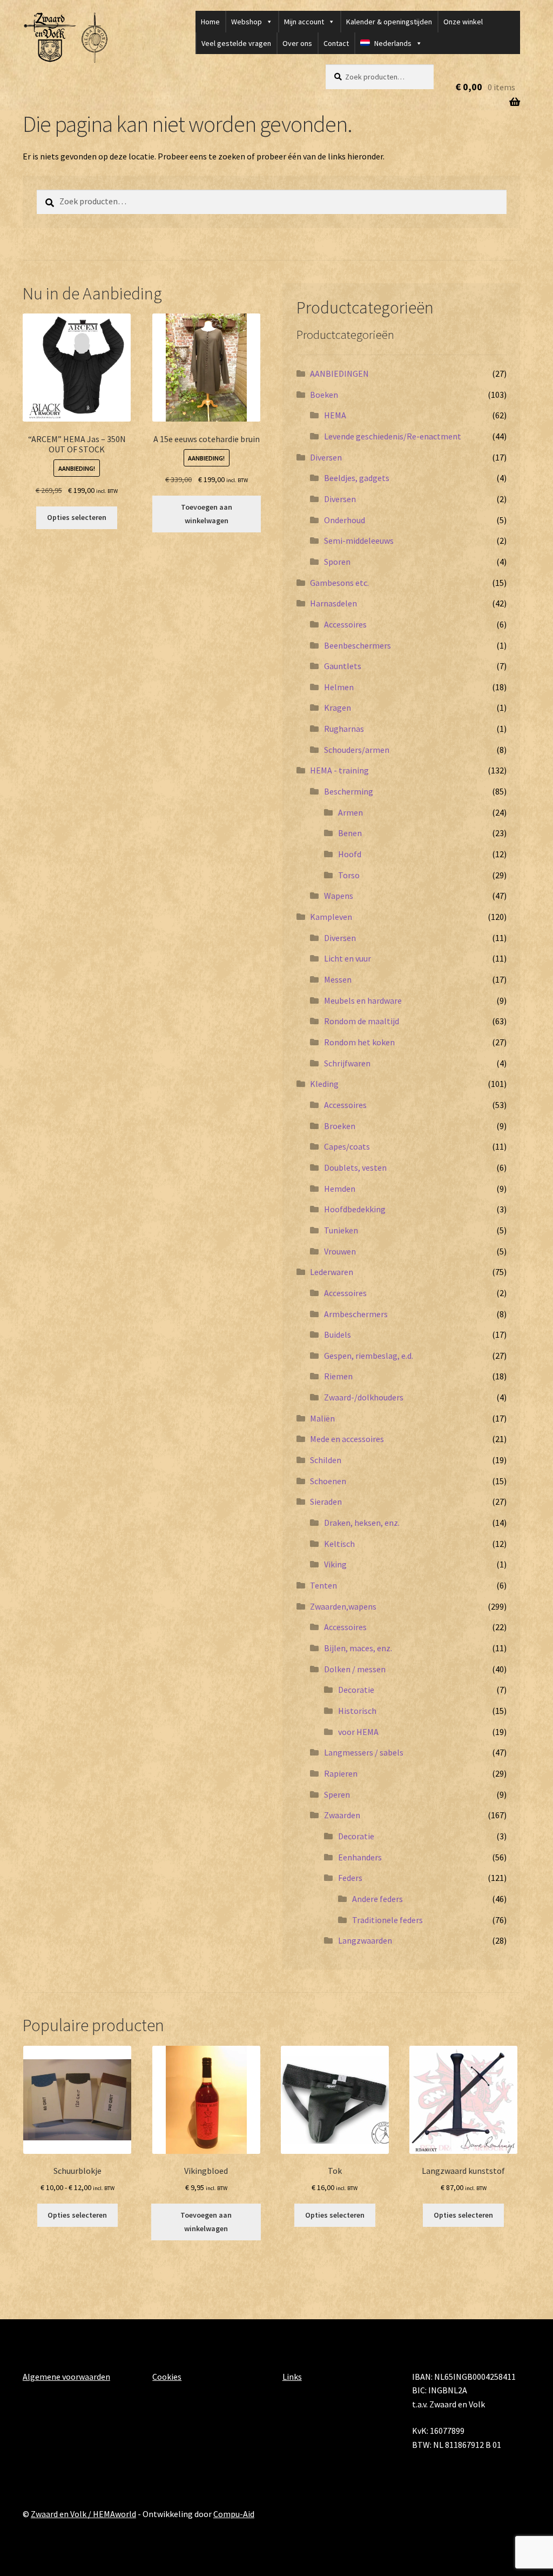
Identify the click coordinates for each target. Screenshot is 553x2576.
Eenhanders (360, 1857)
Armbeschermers (356, 1314)
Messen (338, 979)
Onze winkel (463, 22)
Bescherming (349, 791)
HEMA (335, 415)
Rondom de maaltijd (362, 1021)
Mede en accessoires (347, 1439)
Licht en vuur (348, 958)
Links (292, 2377)
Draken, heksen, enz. (362, 1523)
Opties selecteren (77, 517)
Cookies (167, 2377)
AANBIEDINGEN (339, 373)
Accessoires (345, 624)
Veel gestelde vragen (236, 43)
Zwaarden (342, 1815)
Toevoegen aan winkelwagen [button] (207, 514)
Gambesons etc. (339, 583)
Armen (350, 812)
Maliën (322, 1418)
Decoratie (356, 1690)
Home (210, 22)
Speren (337, 1794)
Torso (349, 875)
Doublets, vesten (355, 1167)
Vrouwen (340, 1251)
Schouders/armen (357, 750)
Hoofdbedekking (355, 1209)
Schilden (326, 1460)
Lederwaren (332, 1272)
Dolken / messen (355, 1669)
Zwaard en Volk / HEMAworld (83, 2514)
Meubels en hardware (363, 1000)
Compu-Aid (234, 2514)
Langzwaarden (365, 1940)
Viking (335, 1564)
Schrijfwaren (347, 1063)
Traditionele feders (387, 1920)
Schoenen (328, 1481)
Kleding (324, 1084)
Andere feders (377, 1899)
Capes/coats (347, 1146)
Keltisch (339, 1544)
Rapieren (341, 1773)
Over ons (297, 43)
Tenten (323, 1585)
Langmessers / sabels (364, 1752)
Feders (350, 1878)
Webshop (247, 22)
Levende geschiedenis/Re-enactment (393, 436)
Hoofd (350, 854)
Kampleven (331, 917)
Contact (336, 43)
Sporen (337, 562)
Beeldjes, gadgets (357, 478)
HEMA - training (339, 770)
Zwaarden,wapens (343, 1606)
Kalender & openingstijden (389, 22)
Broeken (340, 1126)
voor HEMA (358, 1732)
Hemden (340, 1189)
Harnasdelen (333, 603)
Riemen (338, 1376)
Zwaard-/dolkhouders (364, 1397)
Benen (350, 833)
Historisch (357, 1711)
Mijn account (304, 22)
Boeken (324, 395)
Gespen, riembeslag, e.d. (369, 1356)
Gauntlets (343, 666)
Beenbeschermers (358, 645)
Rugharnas (344, 729)
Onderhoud (345, 520)
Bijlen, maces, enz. (358, 1648)
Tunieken (341, 1230)
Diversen (326, 457)
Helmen (339, 687)
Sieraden (326, 1501)
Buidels (338, 1334)
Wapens (339, 896)
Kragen (338, 708)
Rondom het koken (359, 1042)
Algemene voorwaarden (66, 2377)
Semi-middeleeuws (359, 540)
